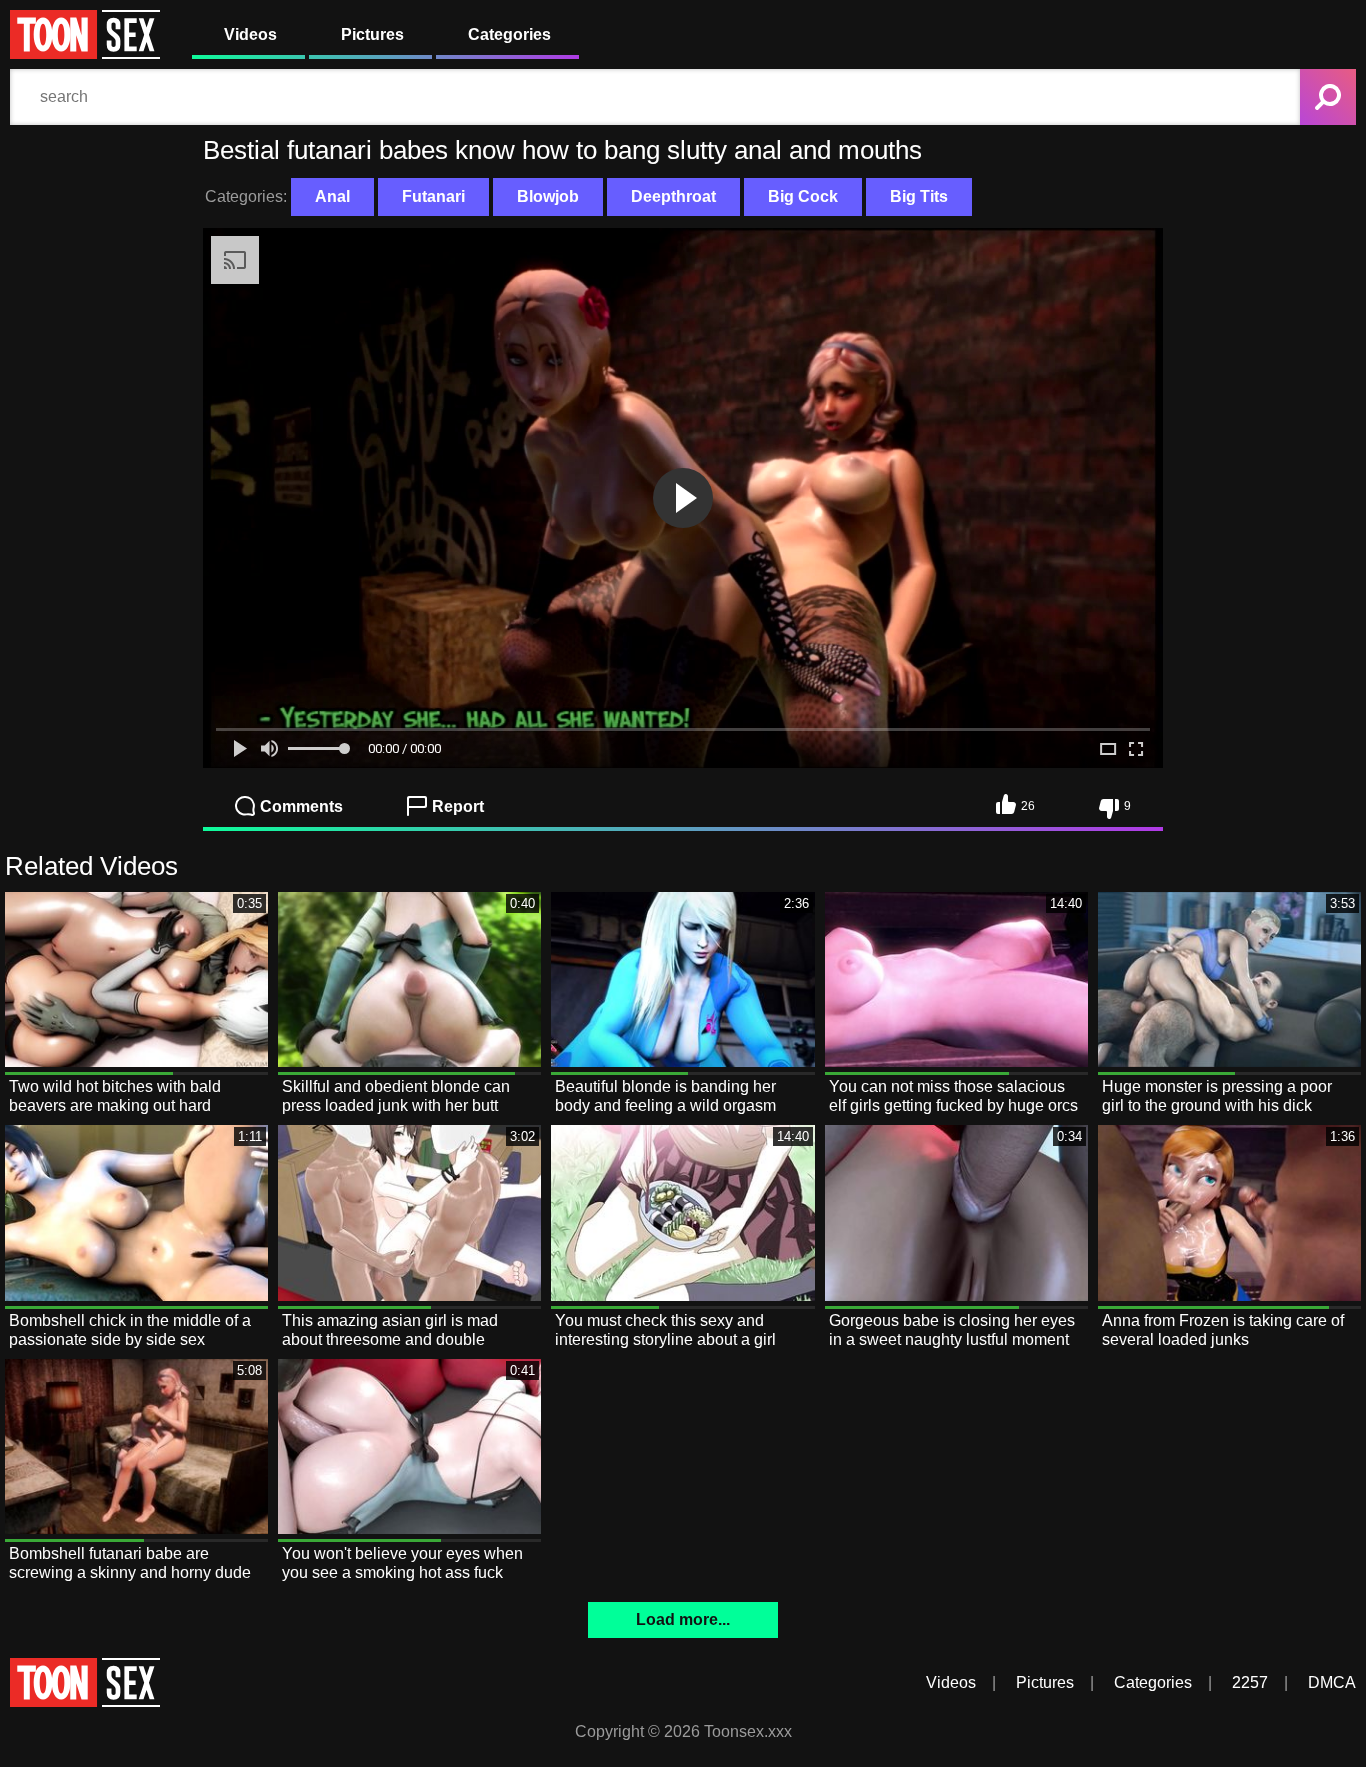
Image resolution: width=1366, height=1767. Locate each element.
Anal (332, 196)
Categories (509, 34)
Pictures (372, 34)
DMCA (1332, 1682)
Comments (301, 806)
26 (1028, 806)
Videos (250, 34)
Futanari (433, 196)
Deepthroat (673, 196)
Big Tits (919, 196)
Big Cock (803, 196)
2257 (1250, 1682)
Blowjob (548, 196)
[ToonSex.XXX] (85, 53)
